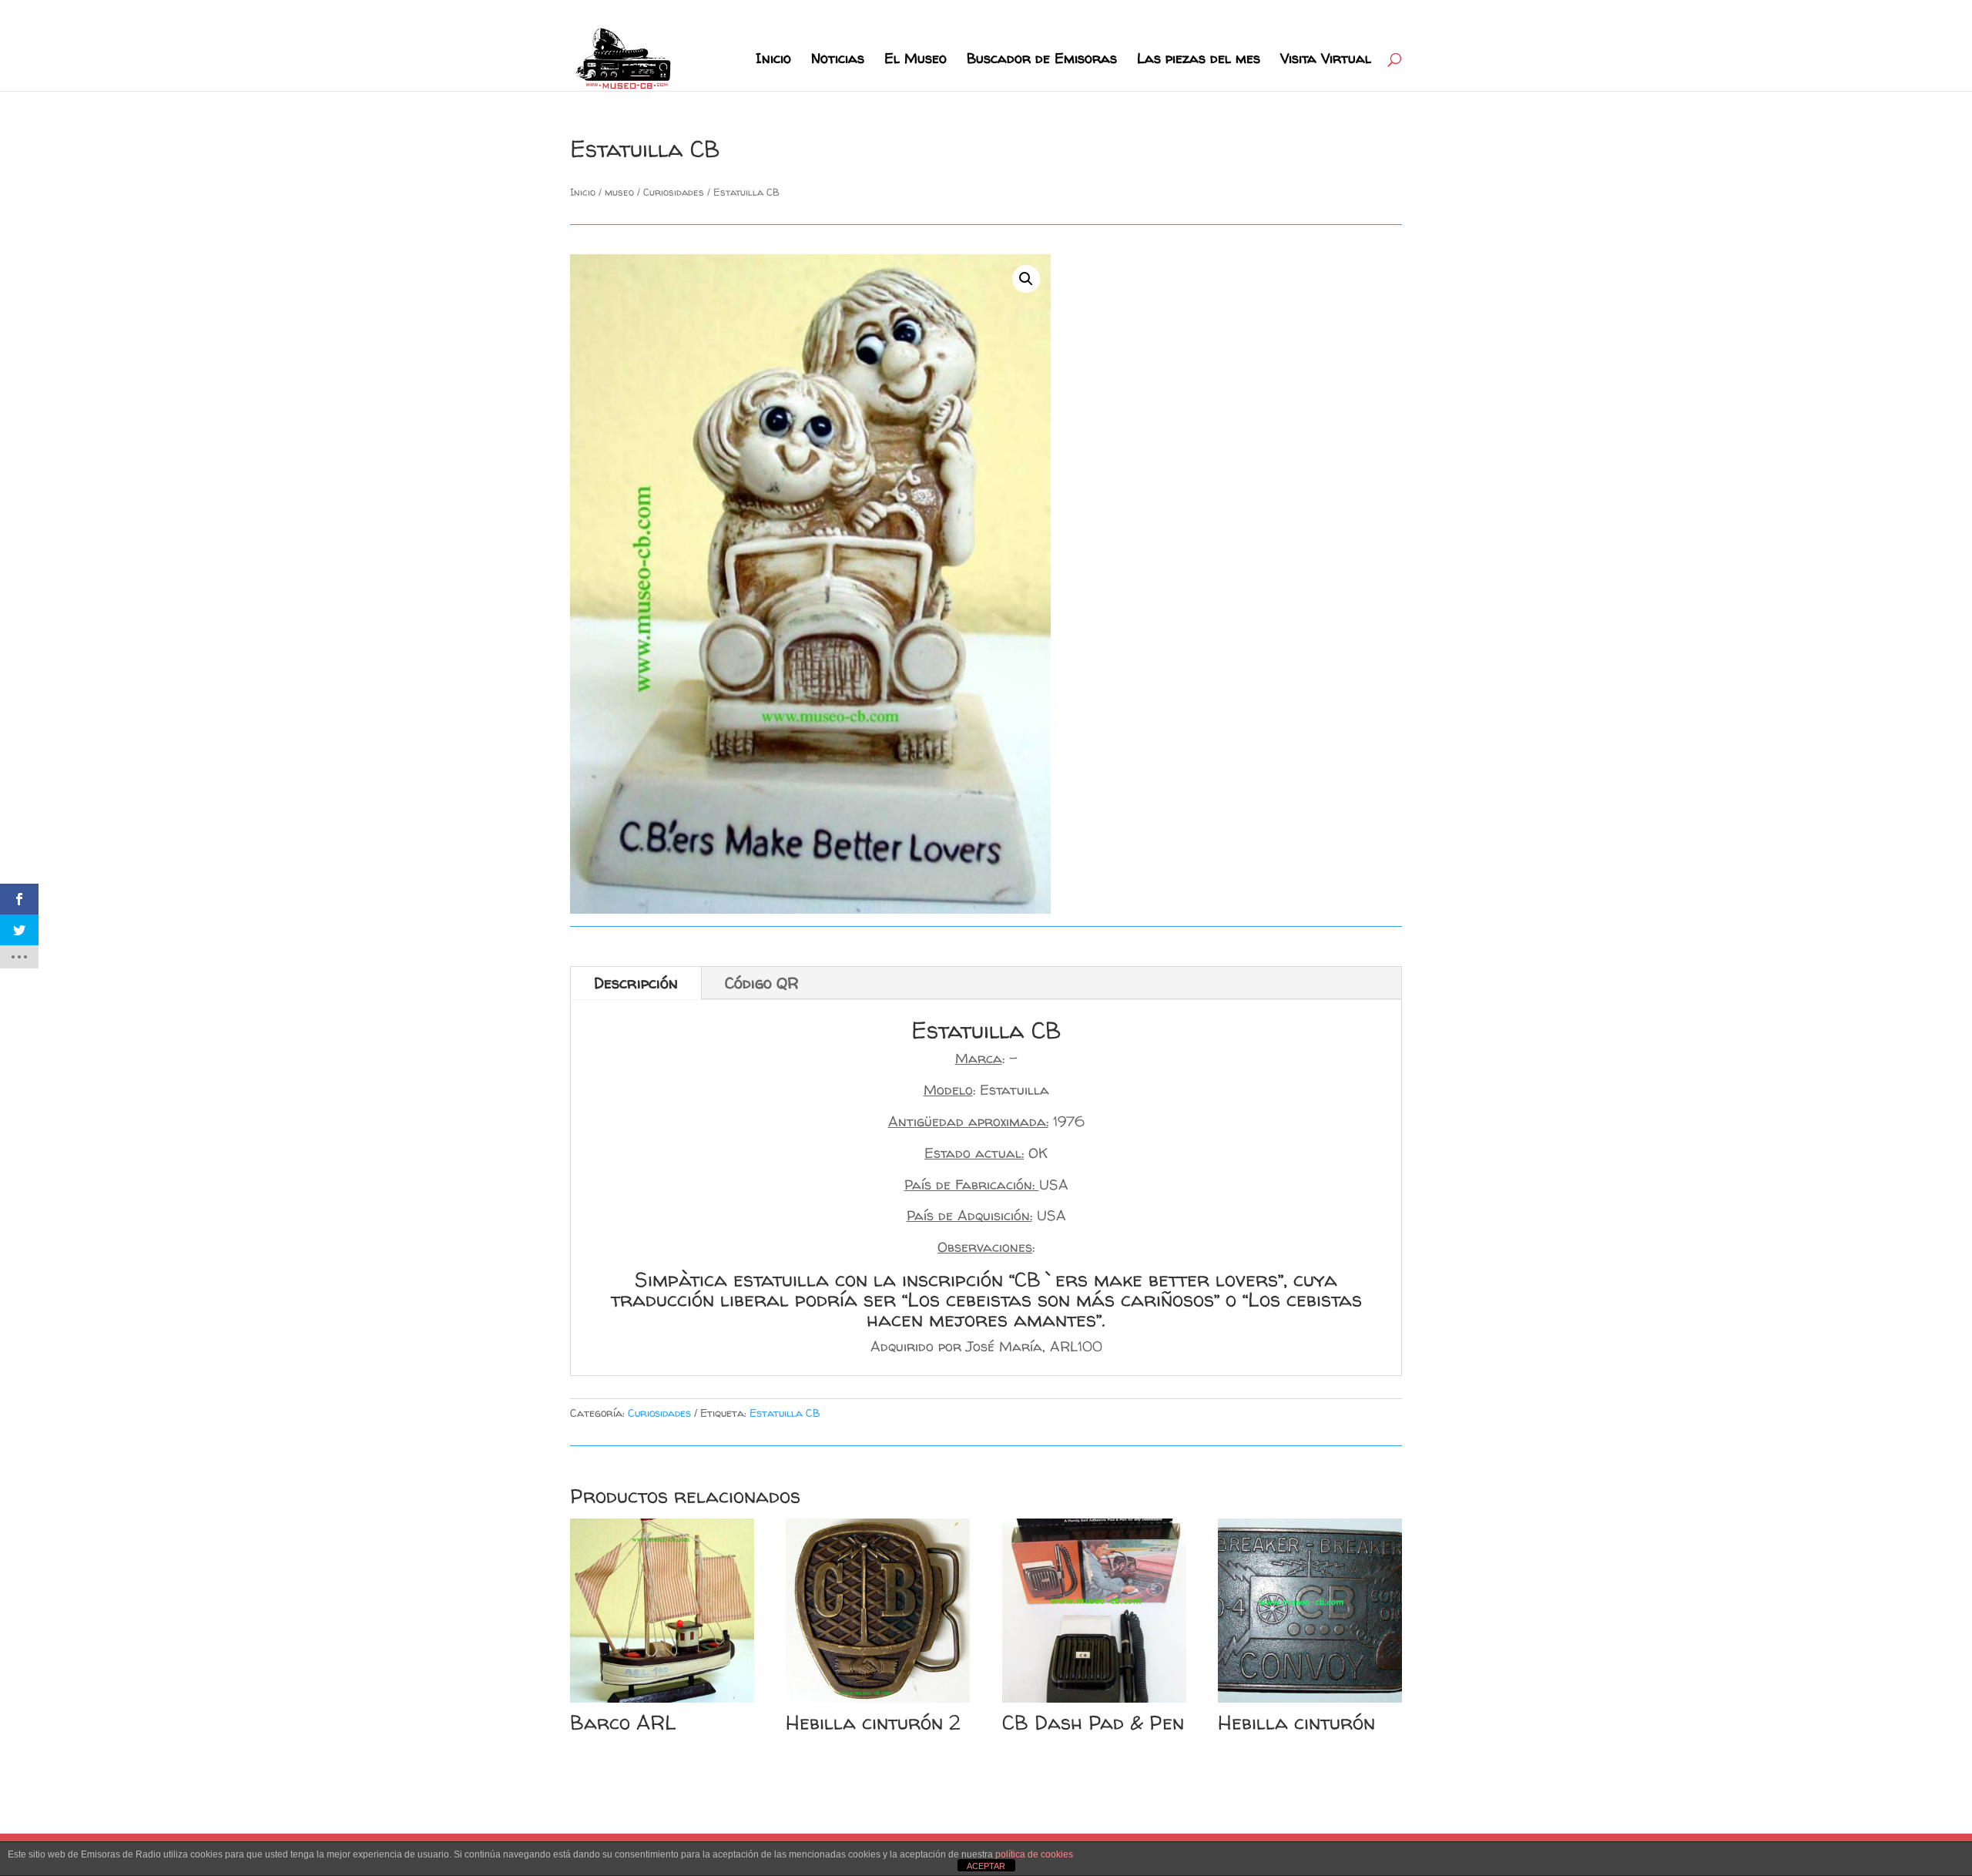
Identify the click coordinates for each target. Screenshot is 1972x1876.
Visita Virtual (1326, 60)
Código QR (762, 983)
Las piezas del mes (1199, 60)
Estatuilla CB (785, 1413)
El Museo (916, 60)
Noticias (838, 60)
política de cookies (1034, 1854)
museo (619, 192)
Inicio (773, 60)
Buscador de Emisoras (1042, 60)
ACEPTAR (986, 1866)
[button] (1026, 279)
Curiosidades (674, 192)
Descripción (636, 983)
